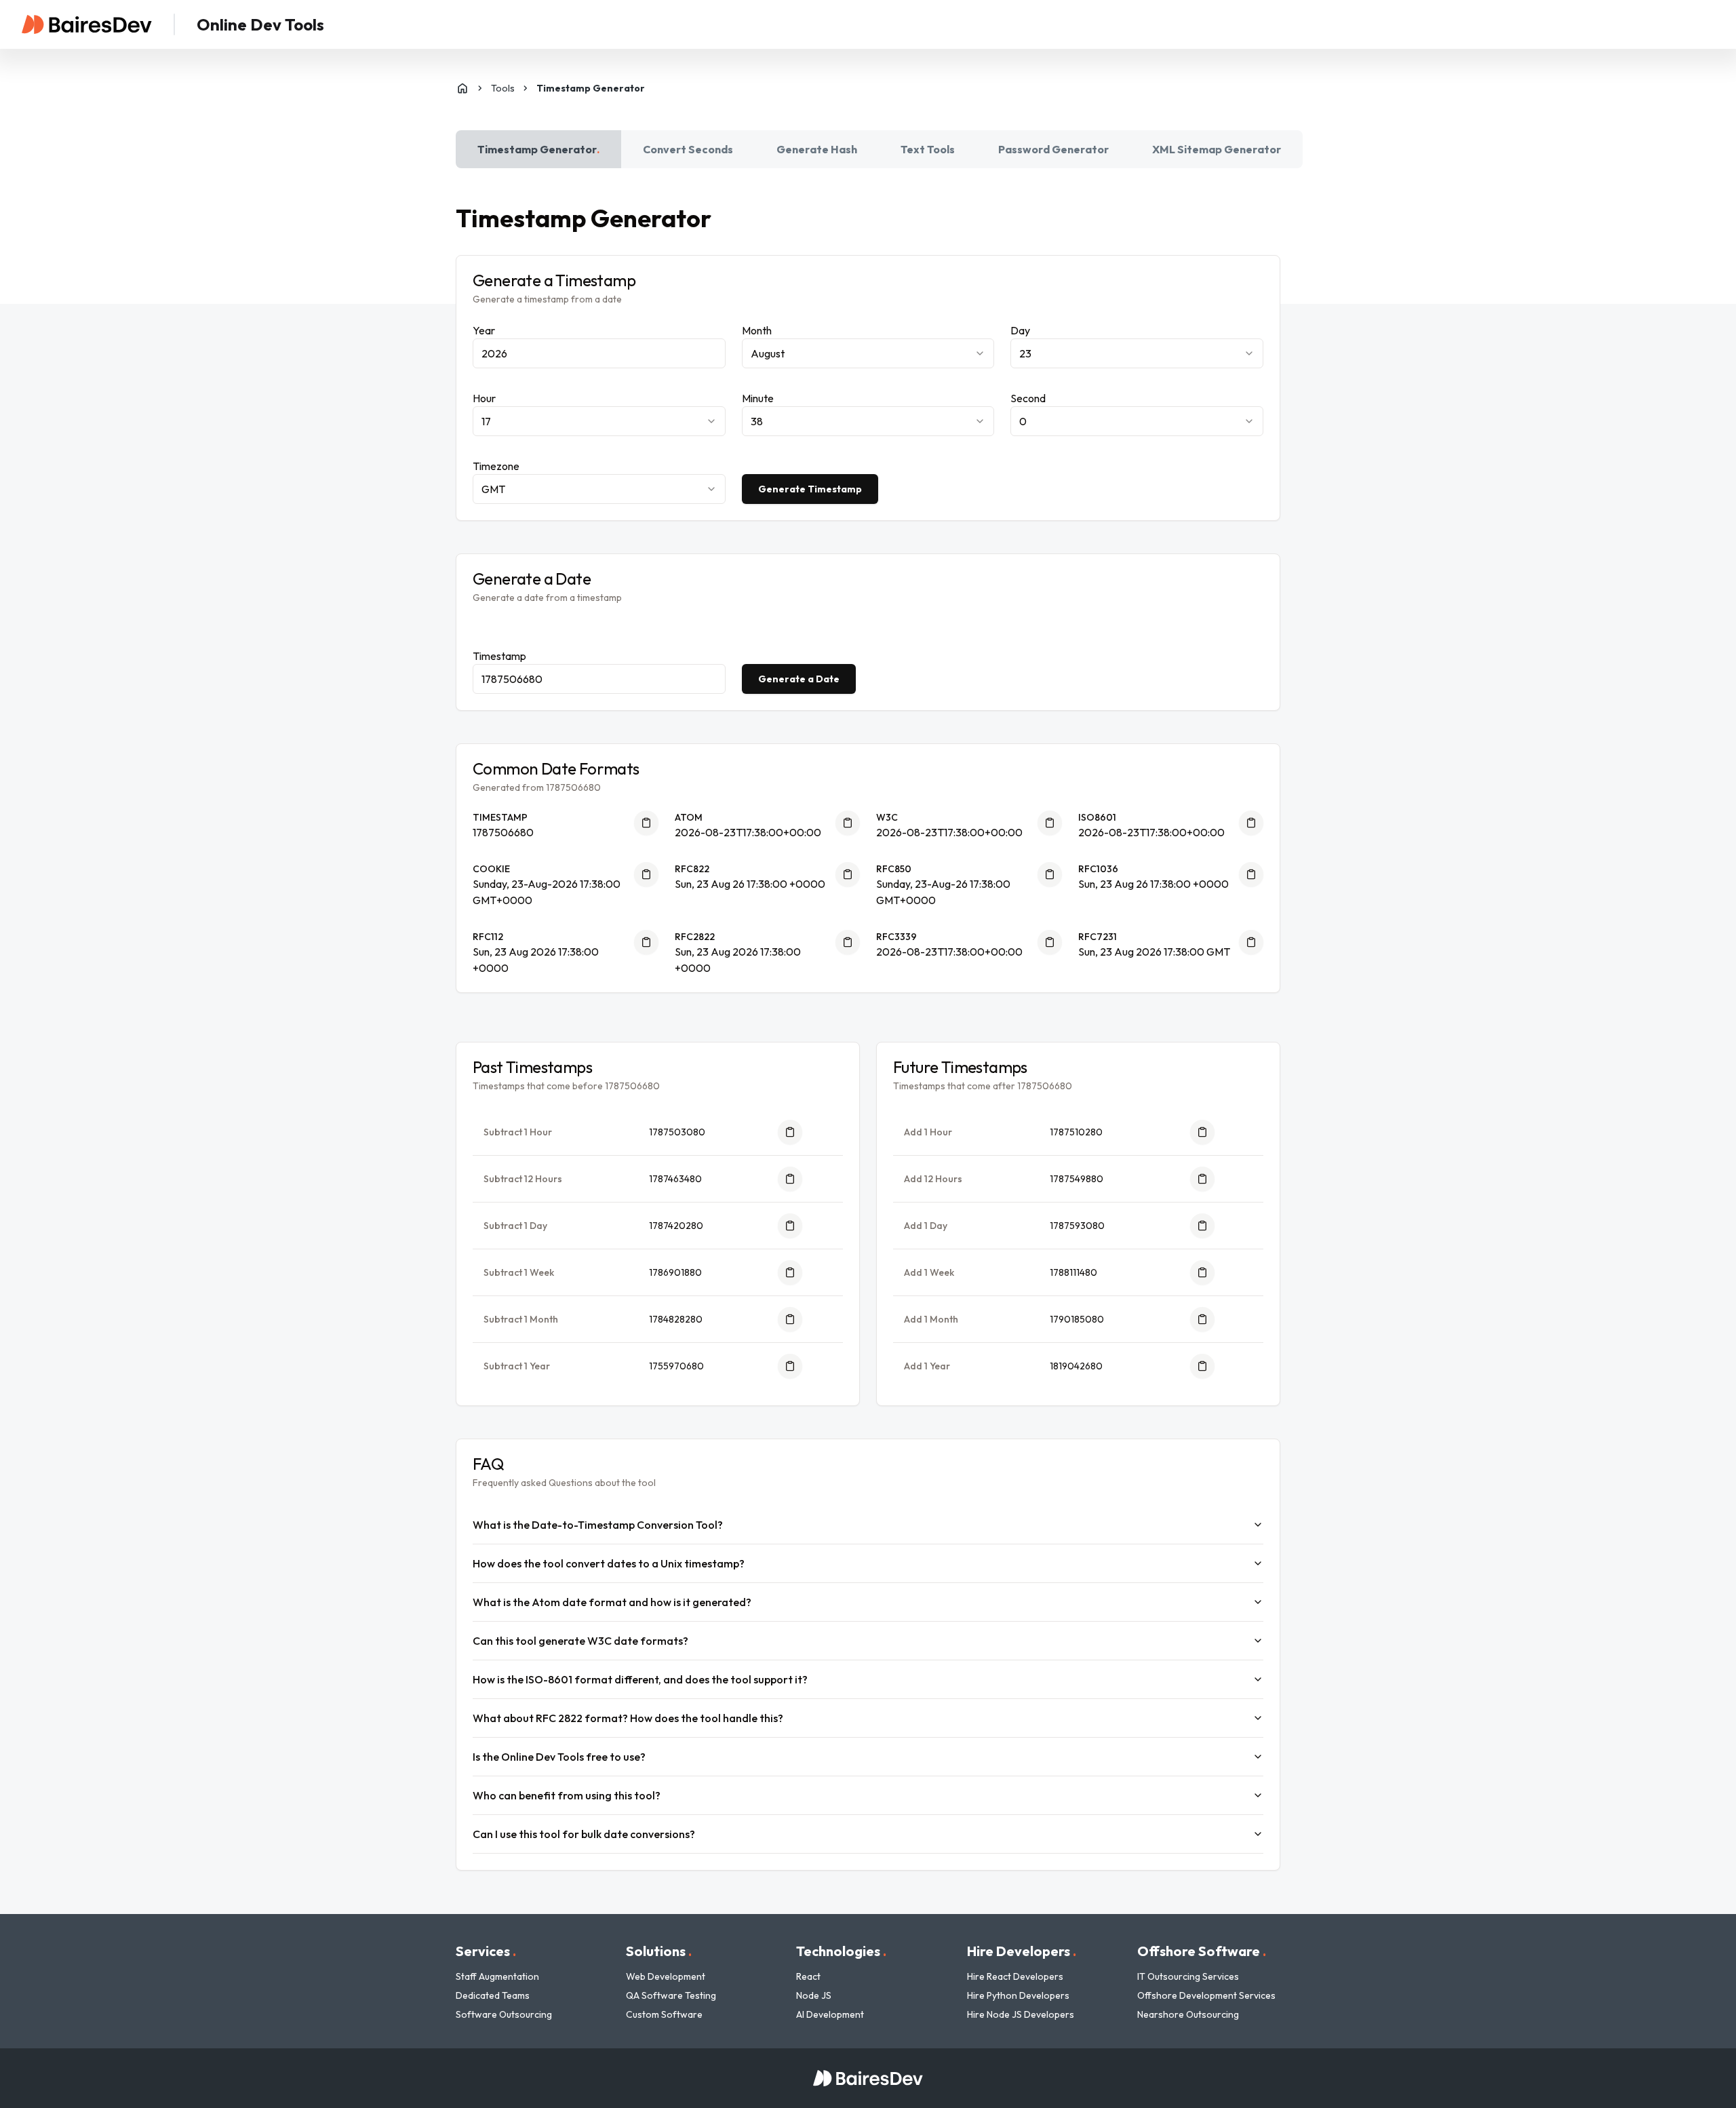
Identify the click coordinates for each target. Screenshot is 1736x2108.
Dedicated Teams (493, 1995)
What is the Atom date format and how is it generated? (612, 1602)
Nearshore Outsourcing (1188, 2014)
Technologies (841, 1951)
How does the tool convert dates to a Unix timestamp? (609, 1563)
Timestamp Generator (538, 149)
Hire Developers (1022, 1951)
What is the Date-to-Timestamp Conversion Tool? (598, 1525)
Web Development (666, 1976)
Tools (503, 88)
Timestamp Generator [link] (591, 88)
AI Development (830, 2014)
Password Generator (1053, 149)
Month (757, 330)
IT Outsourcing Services (1188, 1976)
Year (484, 330)
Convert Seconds (688, 149)
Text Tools (928, 149)
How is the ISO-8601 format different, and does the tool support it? (640, 1679)
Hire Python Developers (1018, 1995)
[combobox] (868, 353)
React (808, 1976)
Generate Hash (817, 149)
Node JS (814, 1995)
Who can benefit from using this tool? (567, 1795)
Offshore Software (1202, 1951)
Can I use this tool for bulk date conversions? (584, 1834)
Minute (758, 398)
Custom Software (664, 2014)
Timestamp (499, 656)
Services (486, 1951)
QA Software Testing (671, 1995)
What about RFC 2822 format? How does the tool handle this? (628, 1718)
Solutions (659, 1951)
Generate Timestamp (810, 489)
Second (1028, 398)
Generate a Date (799, 679)
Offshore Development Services (1206, 1995)
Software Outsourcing (504, 2014)
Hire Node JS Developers (1021, 2014)
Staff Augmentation (497, 1976)
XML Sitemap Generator (1217, 149)
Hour (484, 398)
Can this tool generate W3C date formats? (580, 1641)
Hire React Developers (1015, 1976)
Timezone (496, 466)
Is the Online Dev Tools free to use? (559, 1757)
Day (1020, 330)
